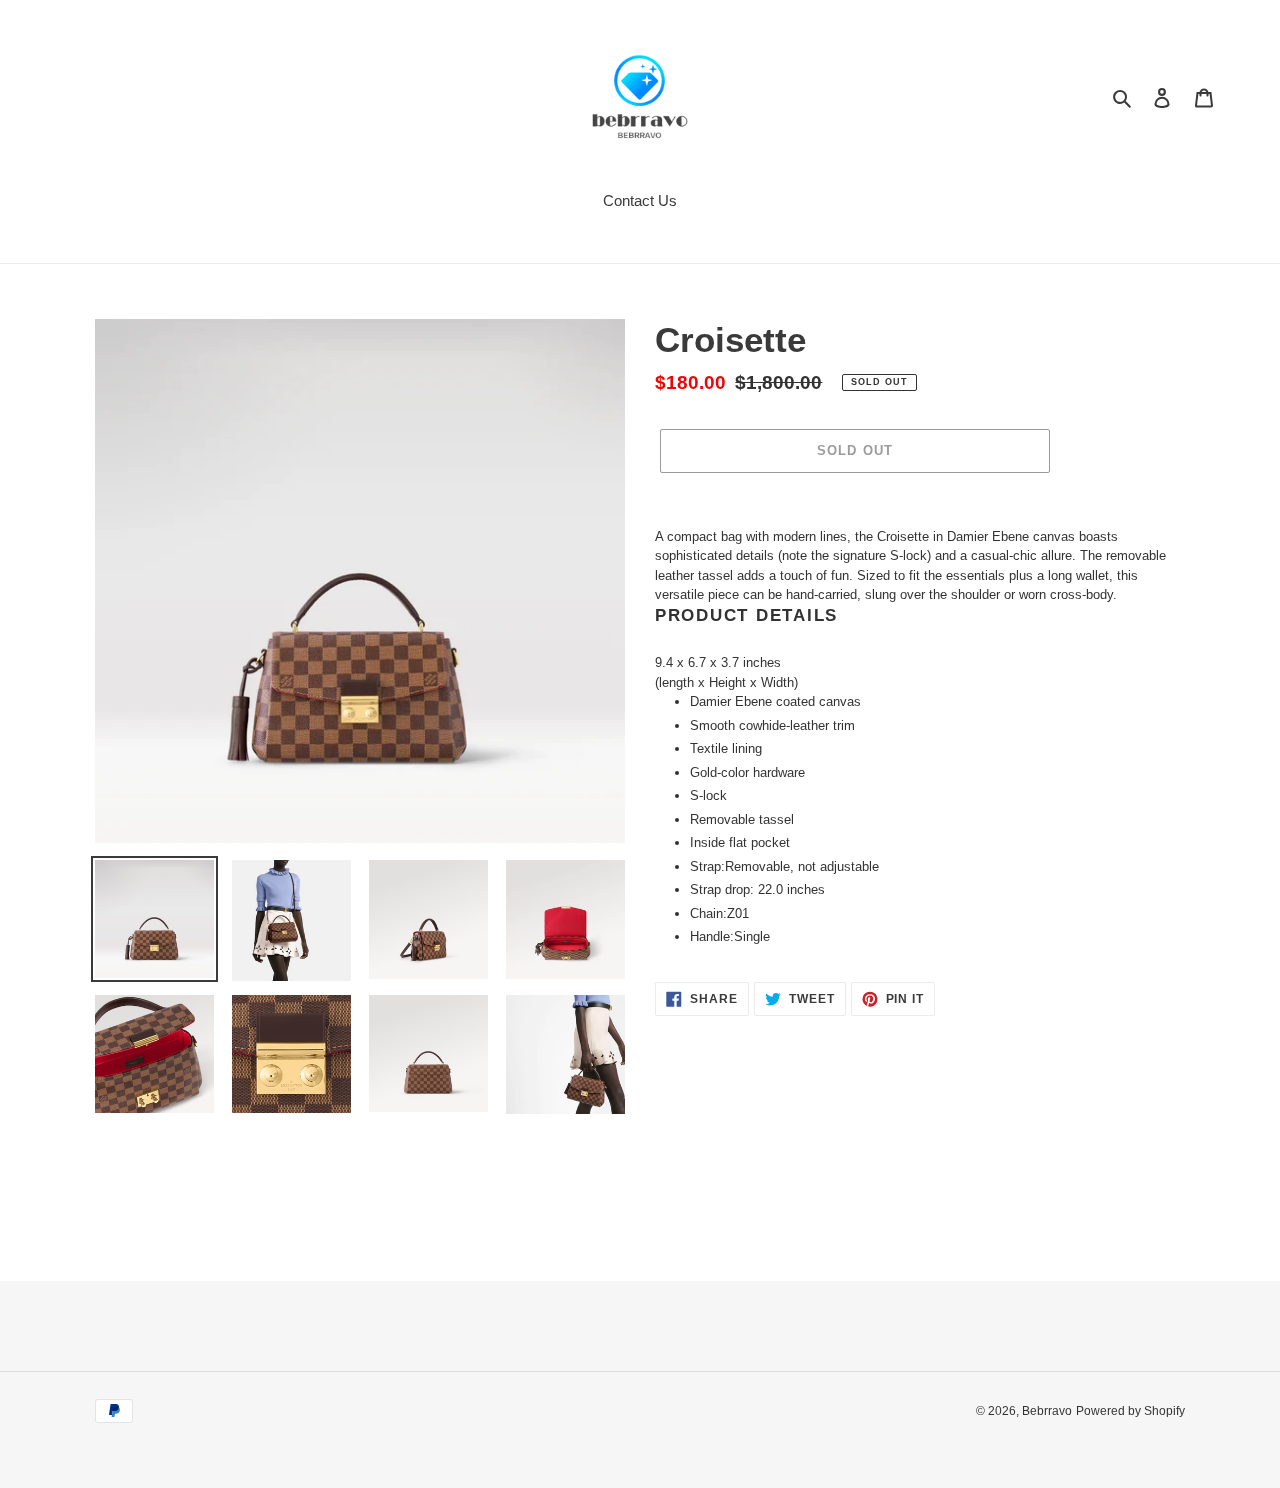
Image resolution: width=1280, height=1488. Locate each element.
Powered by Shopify (1130, 1411)
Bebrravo (1047, 1411)
